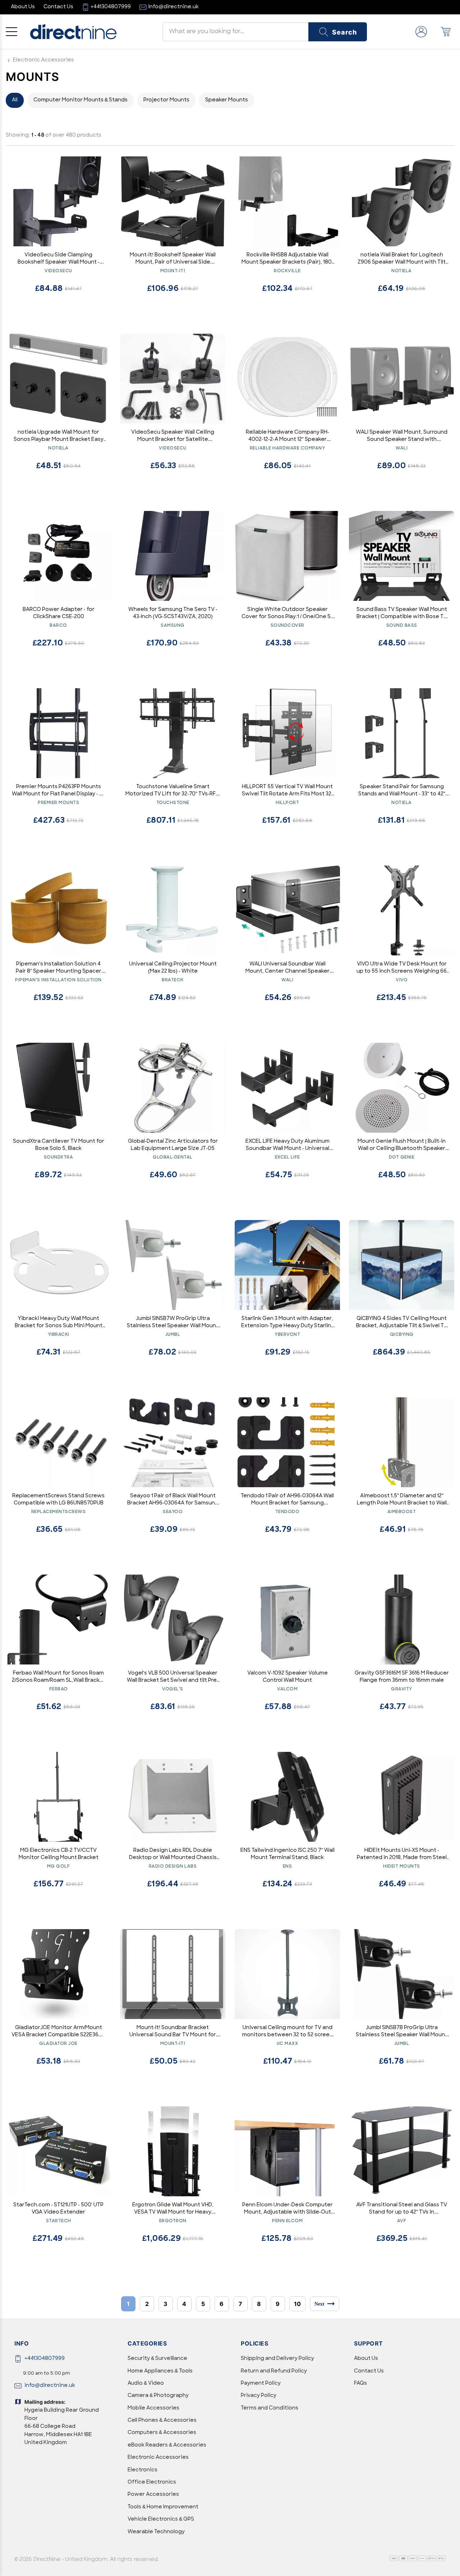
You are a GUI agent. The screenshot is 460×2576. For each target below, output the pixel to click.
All (15, 100)
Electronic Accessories (43, 60)
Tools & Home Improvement (163, 2507)
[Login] (421, 32)
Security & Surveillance (157, 2359)
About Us (366, 2359)
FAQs (360, 2383)
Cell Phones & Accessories (162, 2420)
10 (297, 2304)
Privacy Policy (259, 2396)
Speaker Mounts (227, 100)
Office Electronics (152, 2482)
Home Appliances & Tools (160, 2371)
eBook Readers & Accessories (167, 2445)
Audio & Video (146, 2383)
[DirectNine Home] (73, 32)
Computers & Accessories (162, 2433)
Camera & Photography (158, 2396)
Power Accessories (153, 2495)
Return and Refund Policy (274, 2371)
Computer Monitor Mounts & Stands (80, 100)
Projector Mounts (166, 100)
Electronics (142, 2470)
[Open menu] (11, 32)
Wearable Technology (156, 2532)
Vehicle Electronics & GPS (161, 2519)
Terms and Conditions (270, 2408)
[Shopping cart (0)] (446, 32)
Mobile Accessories (153, 2408)
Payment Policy (261, 2383)
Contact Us (369, 2371)
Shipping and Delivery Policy (277, 2359)
